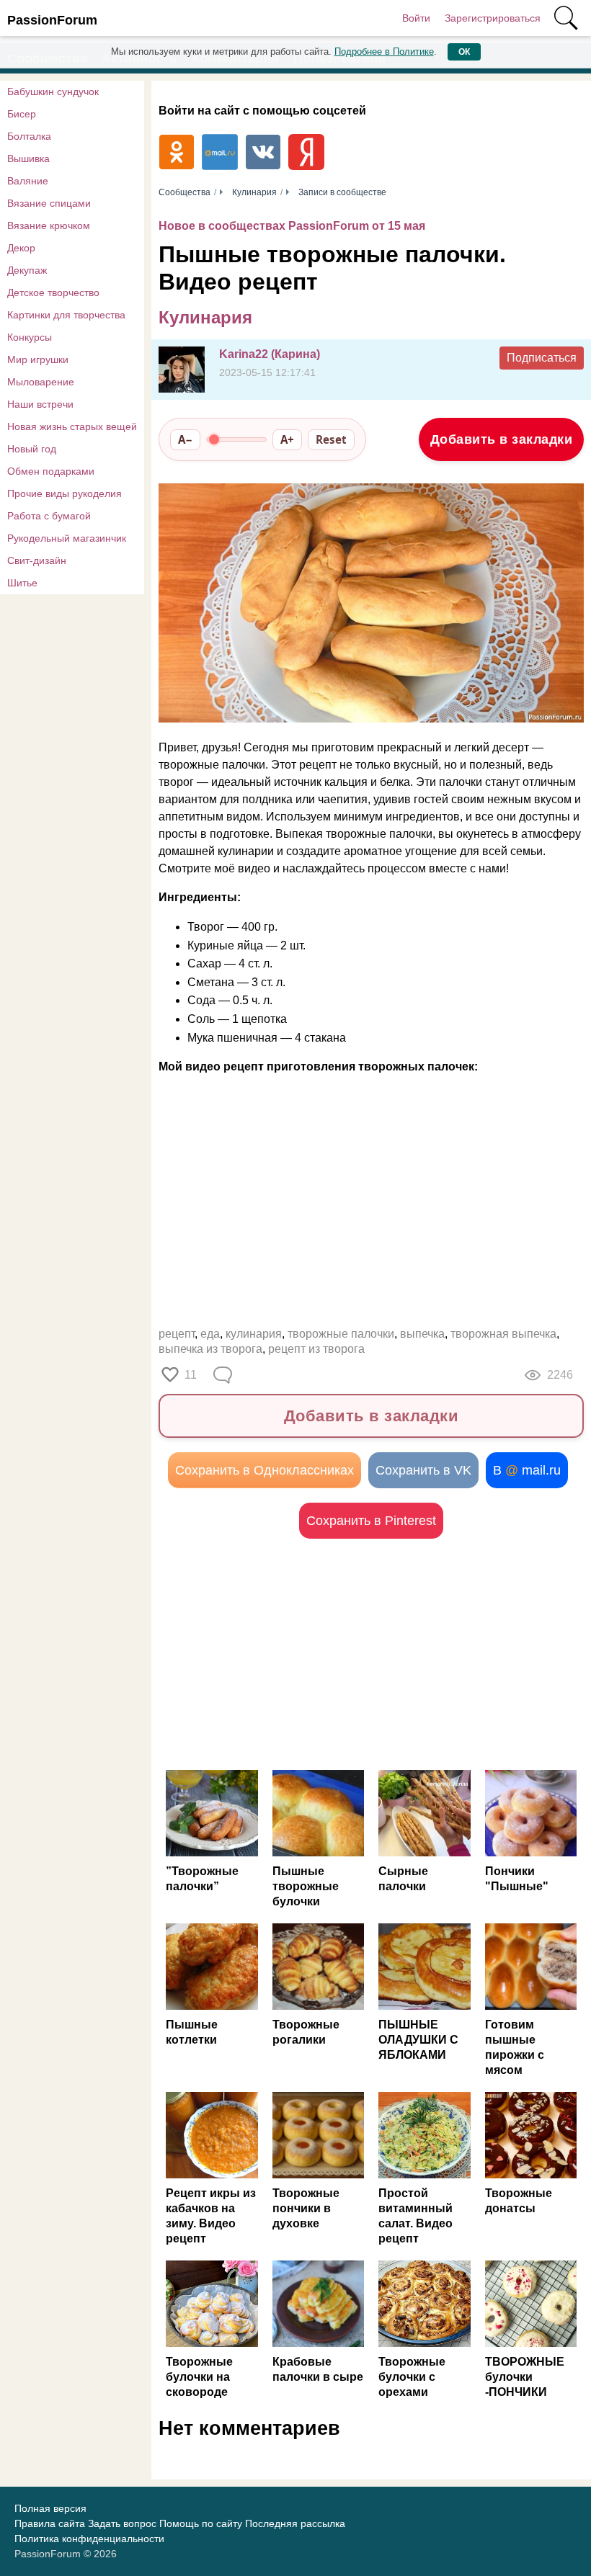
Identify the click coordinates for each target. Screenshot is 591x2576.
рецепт (177, 1334)
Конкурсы (30, 337)
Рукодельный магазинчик (67, 538)
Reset (331, 439)
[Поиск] (566, 18)
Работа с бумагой (49, 516)
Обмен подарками (51, 471)
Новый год (32, 449)
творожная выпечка (503, 1334)
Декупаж (27, 270)
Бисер (22, 114)
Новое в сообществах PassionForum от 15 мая (292, 226)
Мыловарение (41, 382)
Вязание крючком (49, 225)
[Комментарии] (224, 1375)
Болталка (29, 136)
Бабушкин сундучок (53, 91)
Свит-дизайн (37, 560)
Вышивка (28, 158)
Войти (416, 18)
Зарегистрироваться (493, 18)
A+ (287, 439)
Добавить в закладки (502, 439)
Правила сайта (50, 2523)
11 (191, 1375)
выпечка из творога (210, 1349)
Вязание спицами (49, 203)
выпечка (422, 1334)
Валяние (28, 181)
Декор (21, 248)
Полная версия (50, 2508)
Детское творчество (53, 292)
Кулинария (205, 317)
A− (185, 439)
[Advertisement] (371, 1654)
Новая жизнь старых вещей (72, 426)
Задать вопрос (122, 2523)
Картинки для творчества (66, 315)
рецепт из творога (316, 1349)
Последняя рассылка (295, 2523)
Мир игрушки (38, 359)
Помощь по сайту (201, 2523)
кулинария (254, 1334)
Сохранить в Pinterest (371, 1521)
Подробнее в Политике (384, 52)
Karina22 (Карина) (270, 354)
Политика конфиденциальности (89, 2539)
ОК (464, 52)
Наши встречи (40, 404)
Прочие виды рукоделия (65, 493)
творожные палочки (341, 1334)
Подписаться (542, 358)
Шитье (22, 583)
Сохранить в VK (423, 1470)
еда (210, 1334)
